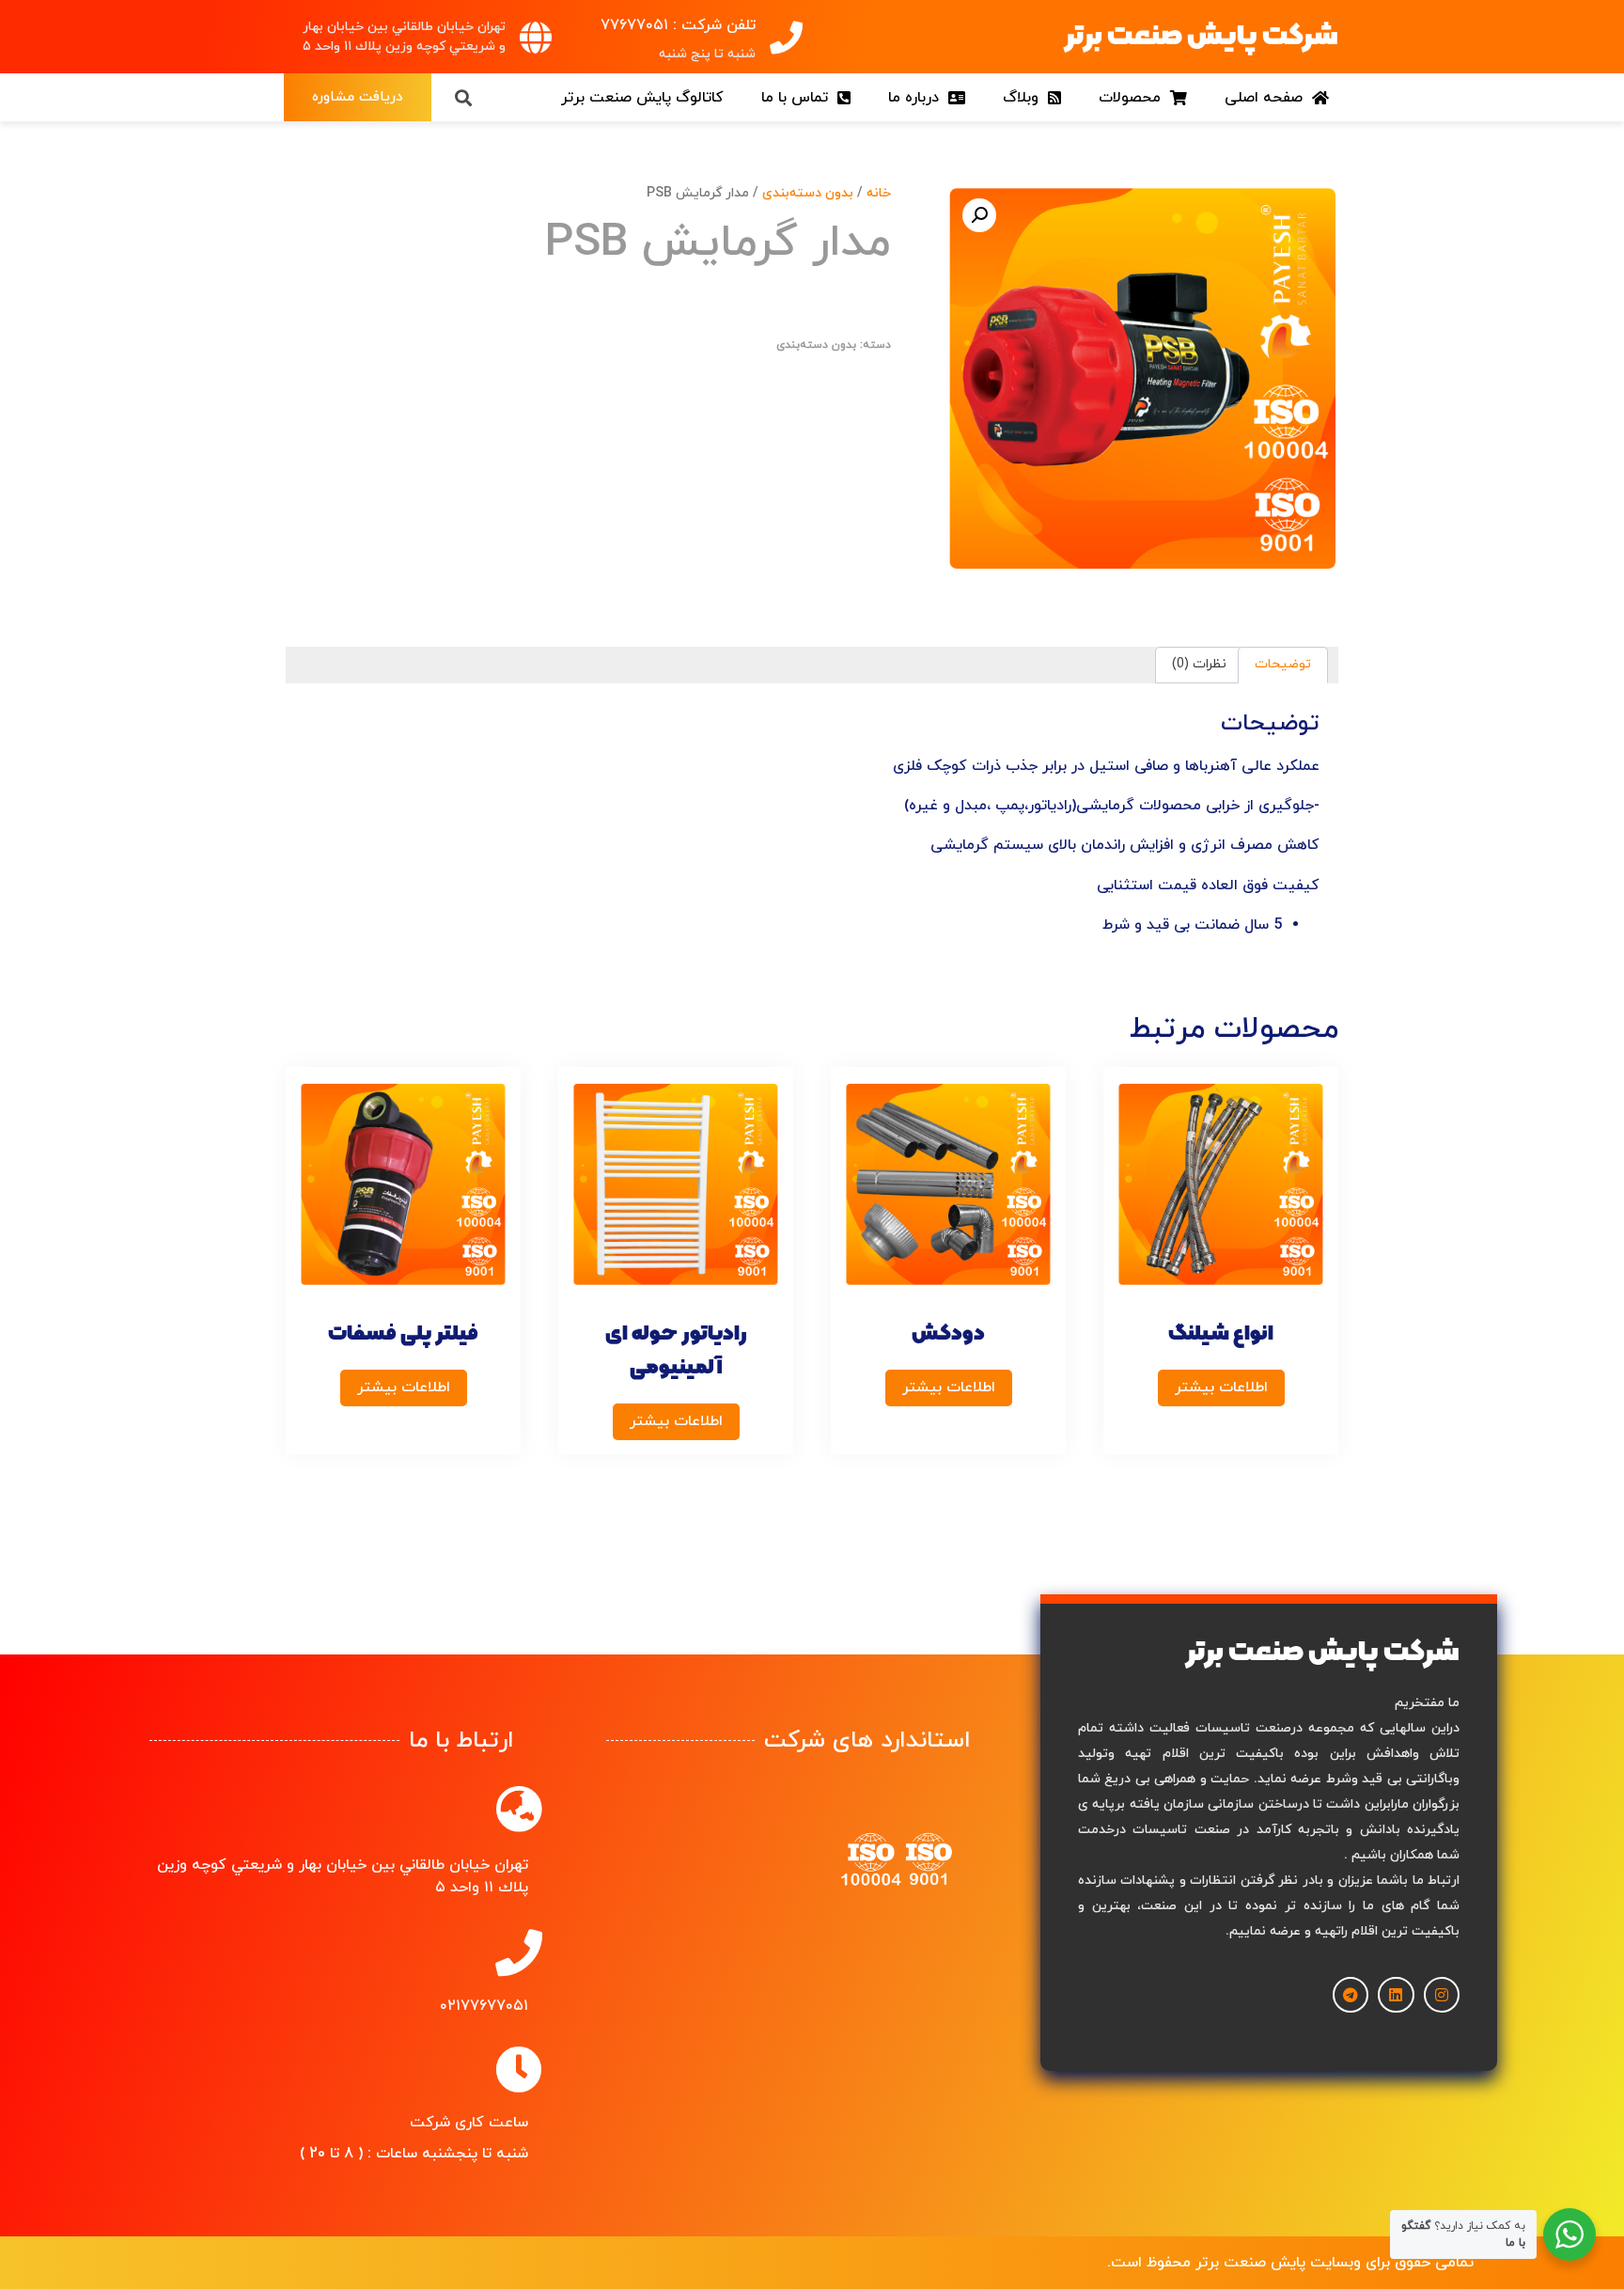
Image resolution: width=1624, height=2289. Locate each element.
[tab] (1283, 665)
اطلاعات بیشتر (1221, 1388)
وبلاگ (1025, 98)
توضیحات (1283, 664)
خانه (879, 193)
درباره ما (918, 98)
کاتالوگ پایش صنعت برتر (642, 98)
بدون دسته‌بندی (808, 193)
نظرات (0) (1199, 664)
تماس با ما (799, 98)
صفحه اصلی (1268, 98)
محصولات (1134, 98)
